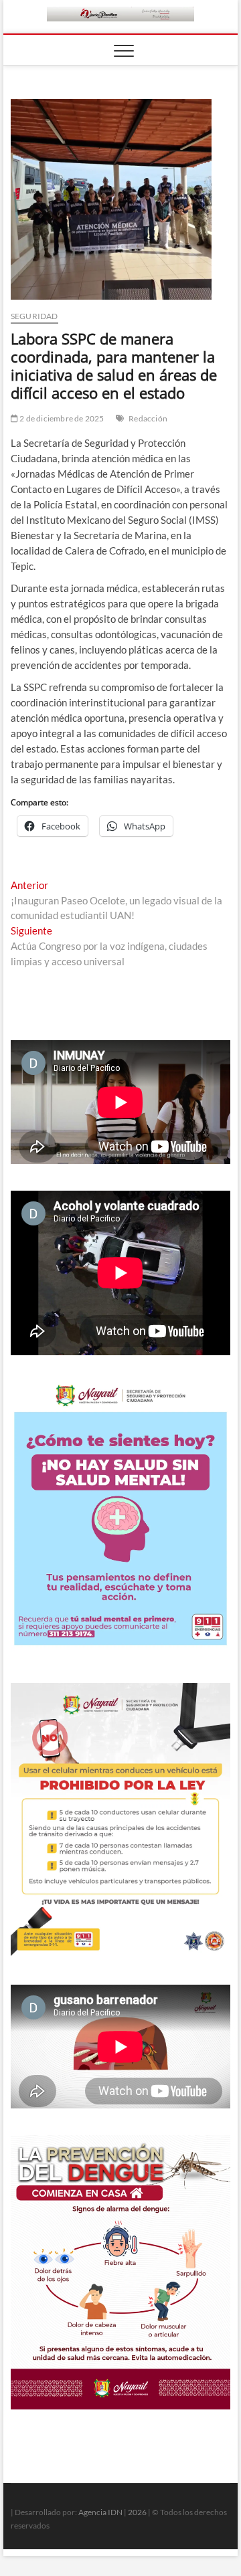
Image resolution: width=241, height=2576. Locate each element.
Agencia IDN (100, 2512)
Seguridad (34, 316)
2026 (137, 2512)
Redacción (148, 418)
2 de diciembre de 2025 (61, 418)
